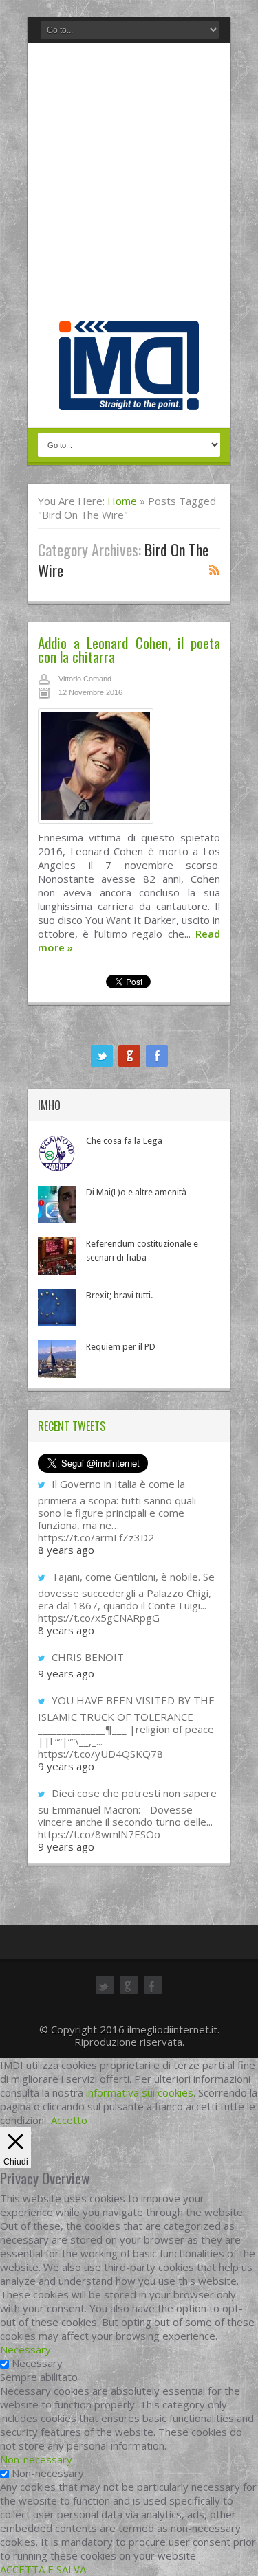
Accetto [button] (69, 2120)
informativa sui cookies (140, 2092)
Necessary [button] (25, 2349)
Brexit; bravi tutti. (119, 1295)
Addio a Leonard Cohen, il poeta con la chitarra (129, 649)
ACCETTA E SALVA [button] (43, 2569)
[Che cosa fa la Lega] (57, 1153)
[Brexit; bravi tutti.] (57, 1308)
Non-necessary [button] (36, 2459)
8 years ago (66, 1550)
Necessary (37, 2363)
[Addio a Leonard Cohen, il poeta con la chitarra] (129, 769)
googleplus (129, 1056)
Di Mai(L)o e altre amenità (136, 1192)
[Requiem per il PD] (57, 1359)
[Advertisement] (129, 185)
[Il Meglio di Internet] (129, 396)
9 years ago (66, 1673)
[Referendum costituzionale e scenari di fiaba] (57, 1256)
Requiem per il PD (121, 1347)
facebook (157, 1056)
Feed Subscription (215, 569)
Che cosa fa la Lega (124, 1141)
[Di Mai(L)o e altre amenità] (57, 1205)
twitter (102, 1056)
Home (122, 501)
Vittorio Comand (85, 679)
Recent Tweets (72, 1426)
